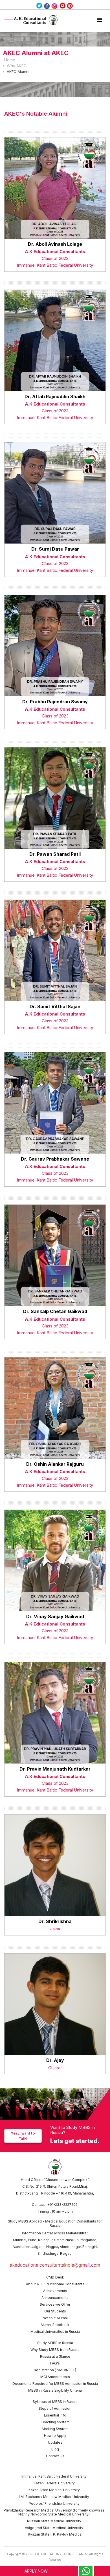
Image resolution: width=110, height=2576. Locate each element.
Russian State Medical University (54, 2521)
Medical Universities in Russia (55, 2332)
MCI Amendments (55, 2377)
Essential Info (55, 2415)
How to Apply (55, 2436)
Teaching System (55, 2422)
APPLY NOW (36, 2571)
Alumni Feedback (55, 2325)
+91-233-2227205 (62, 2205)
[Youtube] (63, 6)
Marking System (55, 2429)
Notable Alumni (55, 2318)
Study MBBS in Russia (55, 2343)
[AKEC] (32, 20)
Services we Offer (55, 2304)
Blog (55, 2449)
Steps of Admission (55, 2408)
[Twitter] (39, 6)
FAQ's (55, 2363)
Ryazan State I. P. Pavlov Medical (55, 2534)
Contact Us (55, 2456)
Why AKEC (17, 66)
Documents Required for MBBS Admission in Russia (55, 2384)
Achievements (55, 2291)
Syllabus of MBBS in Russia (55, 2402)
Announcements (55, 2298)
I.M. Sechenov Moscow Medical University (54, 2497)
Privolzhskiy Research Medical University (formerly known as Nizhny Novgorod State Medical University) (54, 2512)
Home (10, 60)
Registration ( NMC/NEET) (55, 2370)
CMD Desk (55, 2277)
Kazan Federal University (54, 2483)
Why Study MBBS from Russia (55, 2350)
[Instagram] (55, 6)
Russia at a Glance (55, 2356)
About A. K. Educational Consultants (55, 2284)
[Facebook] (47, 6)
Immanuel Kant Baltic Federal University (54, 2476)
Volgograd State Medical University (54, 2528)
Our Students (55, 2311)
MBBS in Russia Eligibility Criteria (55, 2390)
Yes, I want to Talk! (23, 2136)
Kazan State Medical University (54, 2490)
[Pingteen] (70, 6)
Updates (55, 2442)
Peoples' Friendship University (54, 2503)
